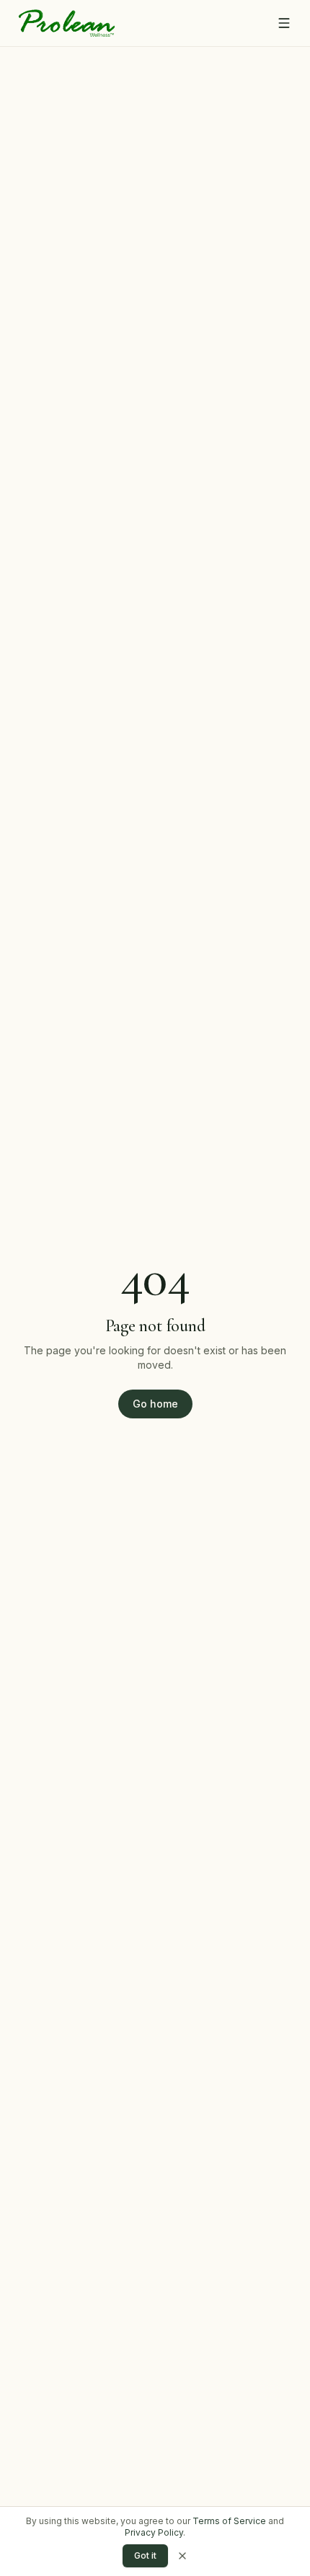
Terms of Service (229, 2521)
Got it (145, 2555)
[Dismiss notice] (182, 2556)
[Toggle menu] (284, 23)
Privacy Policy (154, 2532)
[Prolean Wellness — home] (67, 23)
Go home (155, 1404)
